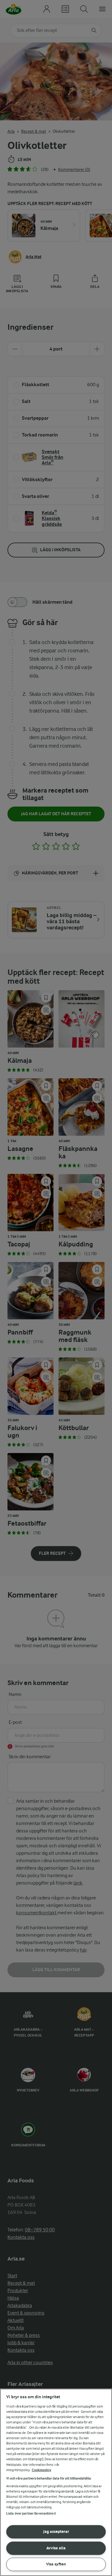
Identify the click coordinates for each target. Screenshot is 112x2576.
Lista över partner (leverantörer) (31, 2513)
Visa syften (56, 2564)
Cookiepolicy (42, 2470)
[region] (56, 2482)
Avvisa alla (56, 2548)
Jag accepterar (56, 2531)
